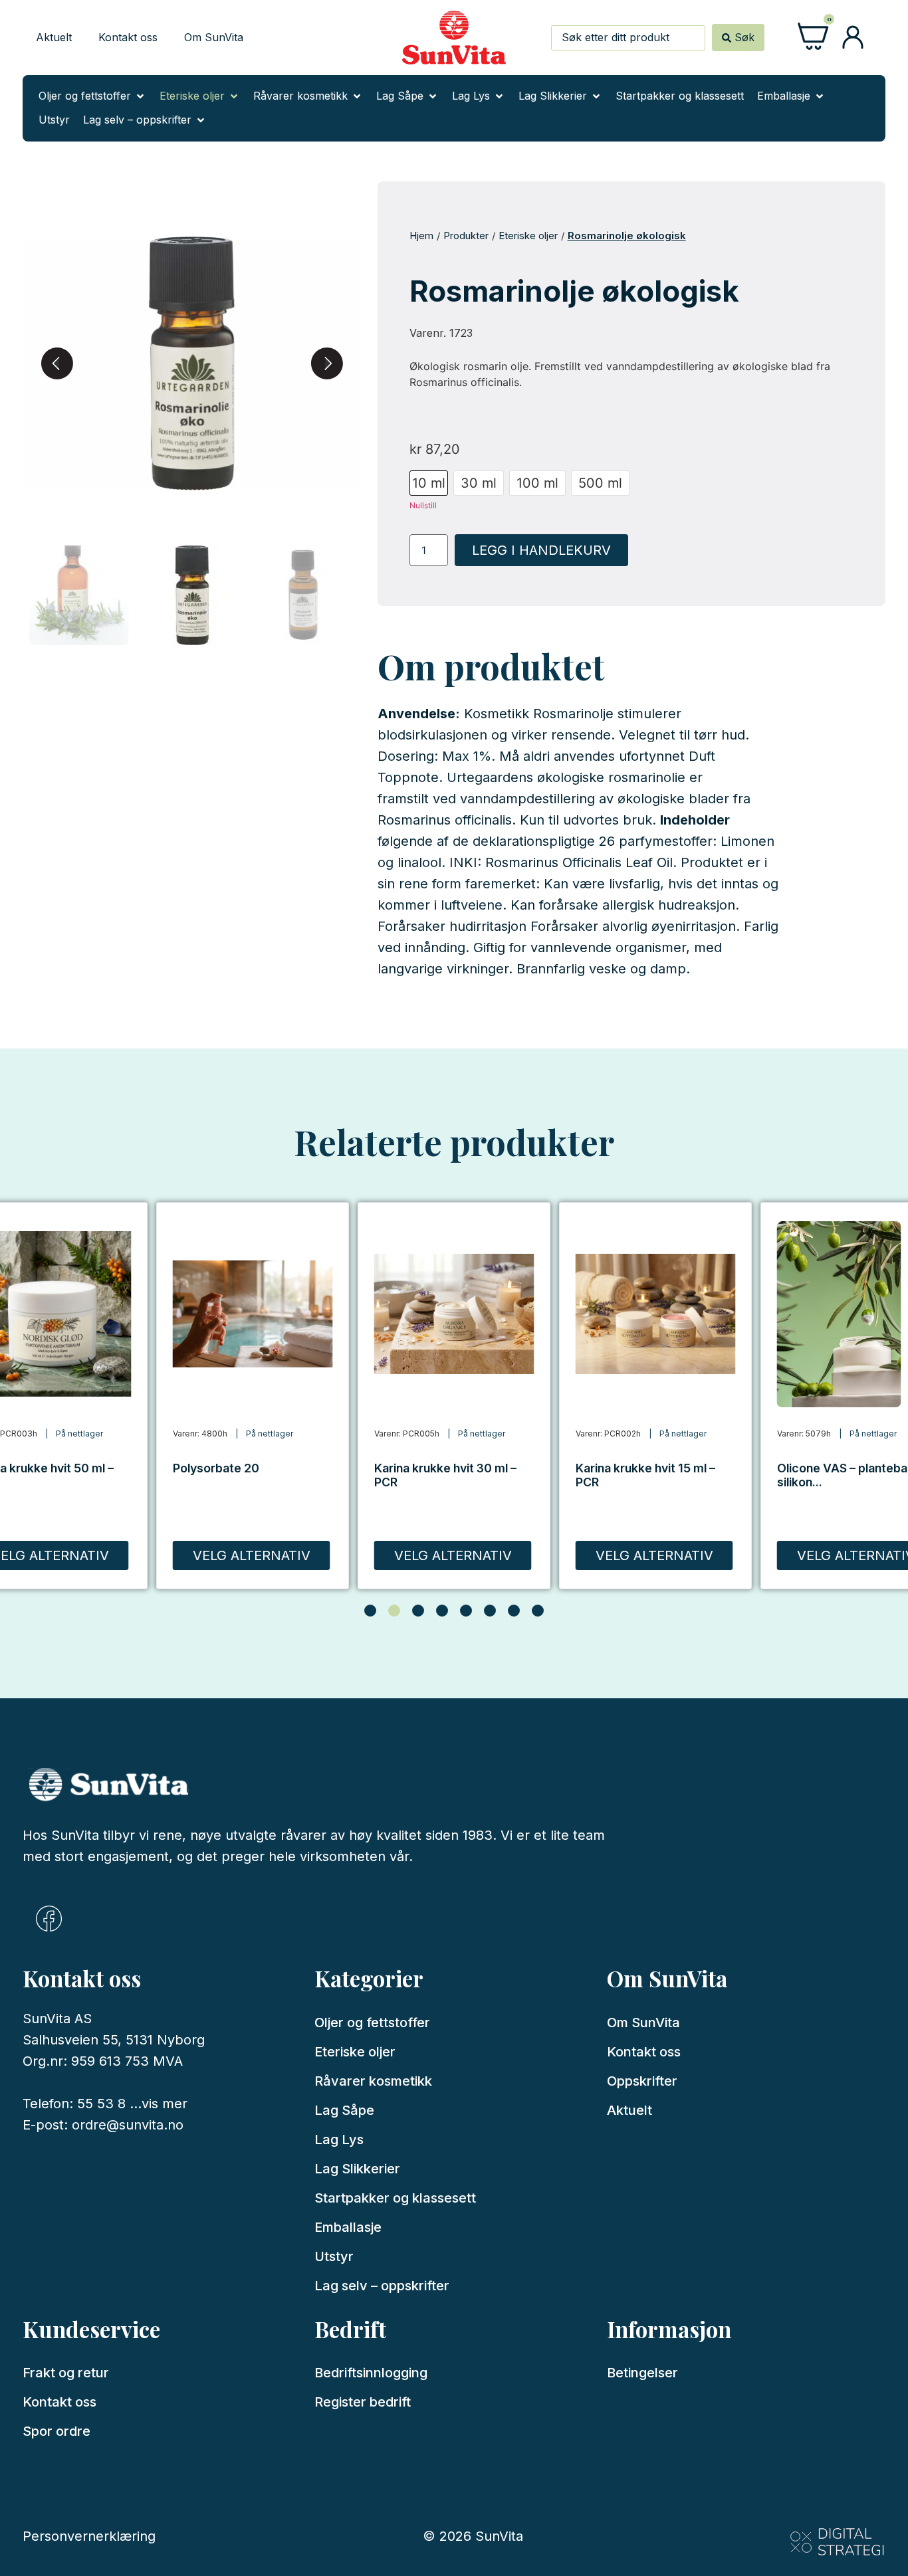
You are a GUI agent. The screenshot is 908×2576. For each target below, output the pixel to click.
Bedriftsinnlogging (371, 2373)
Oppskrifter (642, 2081)
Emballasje (348, 2227)
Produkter (466, 236)
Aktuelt (54, 37)
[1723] (192, 363)
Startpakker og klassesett (395, 2198)
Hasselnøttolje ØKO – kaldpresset (837, 1475)
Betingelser (642, 2373)
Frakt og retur (66, 2373)
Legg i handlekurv (541, 550)
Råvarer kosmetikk (373, 2081)
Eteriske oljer (528, 236)
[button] (92, 96)
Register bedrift (363, 2402)
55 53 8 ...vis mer (132, 2104)
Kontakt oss (128, 37)
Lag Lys (339, 2139)
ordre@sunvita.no (128, 2125)
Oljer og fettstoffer (372, 2023)
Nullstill (423, 505)
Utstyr (334, 2256)
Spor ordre (57, 2431)
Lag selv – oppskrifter (382, 2286)
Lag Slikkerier (357, 2169)
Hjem (421, 236)
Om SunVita (214, 37)
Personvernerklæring (89, 2536)
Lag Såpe (344, 2110)
